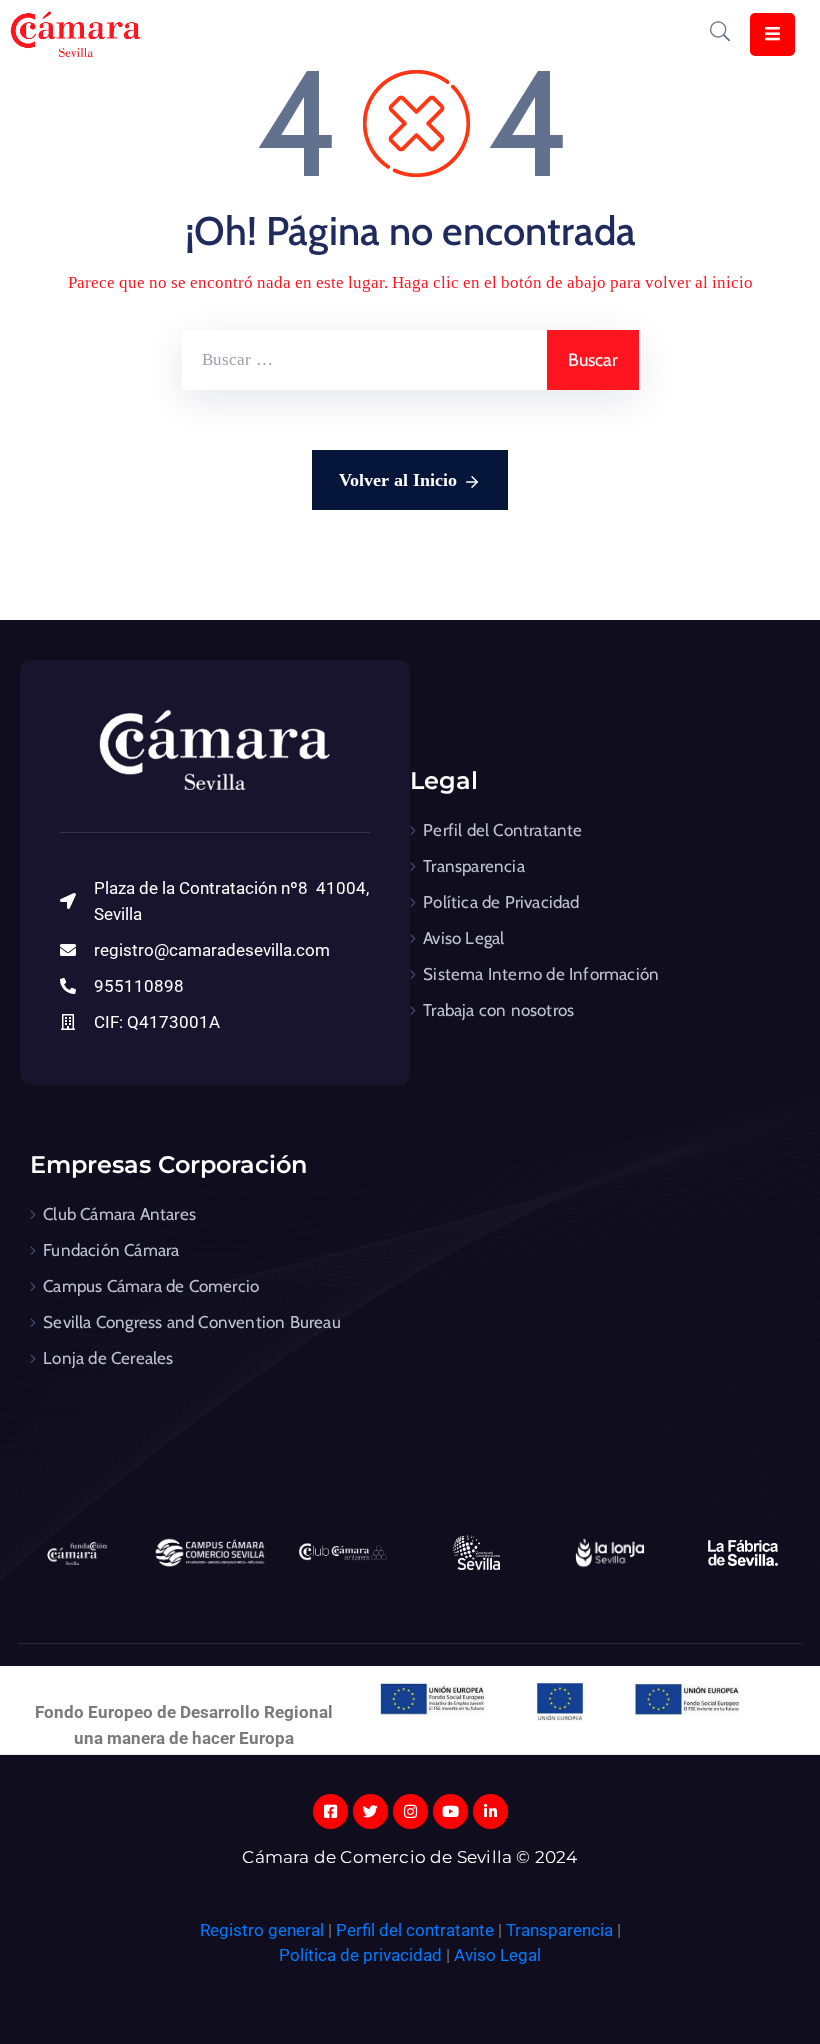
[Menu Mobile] (772, 34)
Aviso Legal (463, 938)
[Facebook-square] (330, 1811)
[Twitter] (370, 1811)
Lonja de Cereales (108, 1358)
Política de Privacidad (501, 902)
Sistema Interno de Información (541, 974)
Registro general (264, 1930)
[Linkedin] (490, 1811)
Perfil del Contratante (502, 830)
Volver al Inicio (398, 480)
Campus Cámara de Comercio (151, 1286)
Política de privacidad (360, 1955)
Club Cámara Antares (119, 1214)
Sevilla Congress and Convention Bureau (192, 1322)
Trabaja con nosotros (498, 1010)
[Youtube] (450, 1811)
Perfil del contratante (415, 1930)
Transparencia (474, 866)
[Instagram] (410, 1811)
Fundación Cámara (111, 1250)
